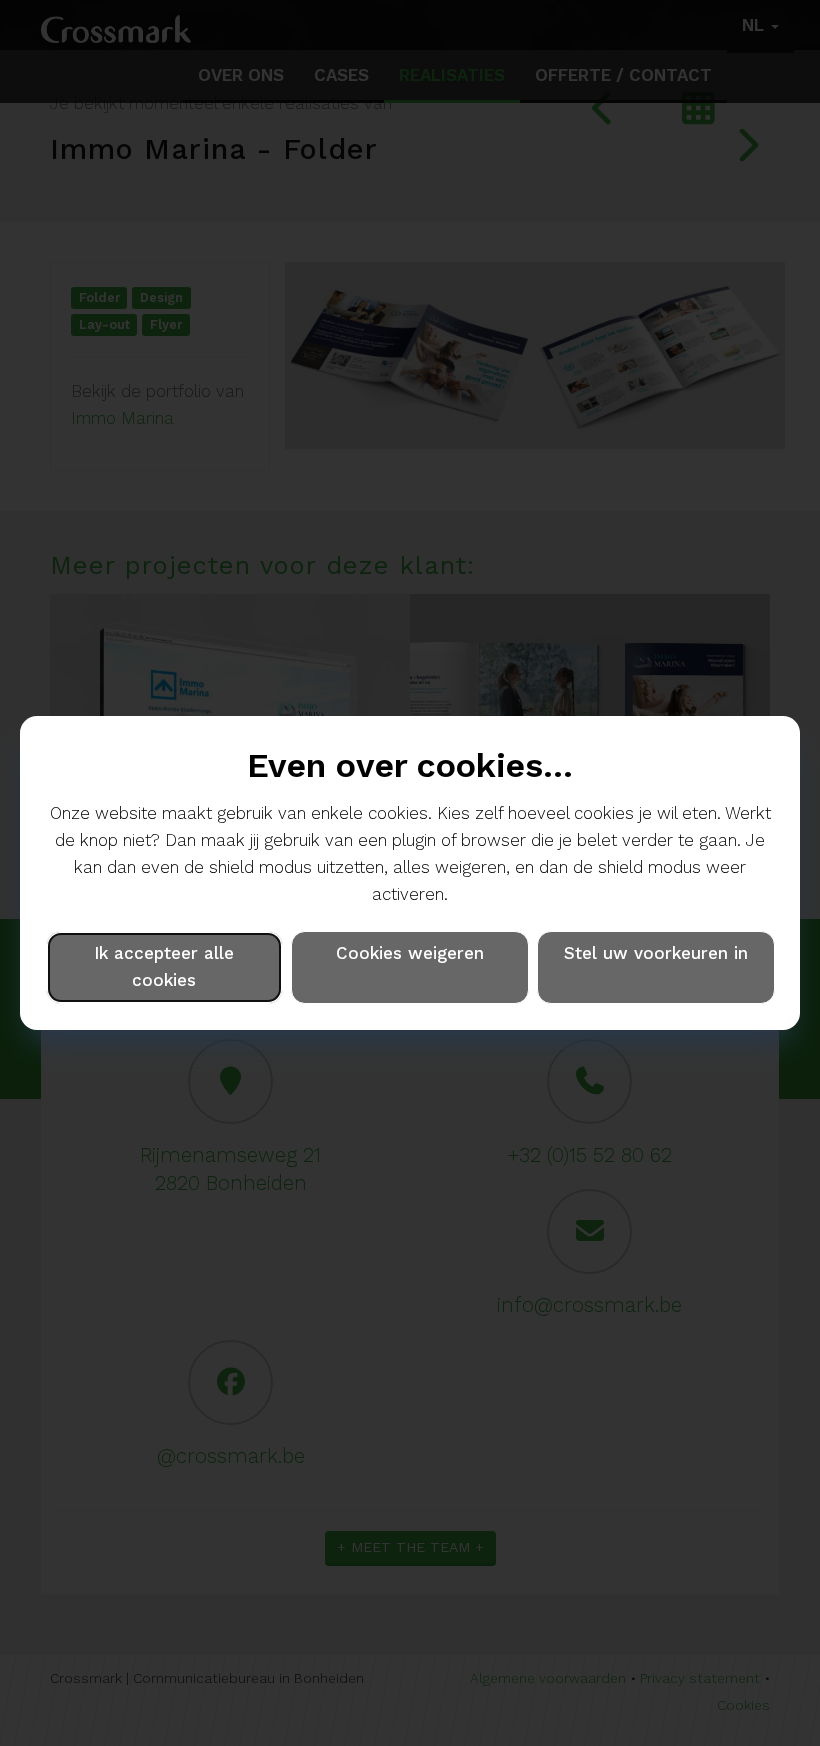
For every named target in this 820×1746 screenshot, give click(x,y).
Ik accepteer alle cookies (164, 966)
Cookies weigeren (410, 953)
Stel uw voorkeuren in (656, 953)
